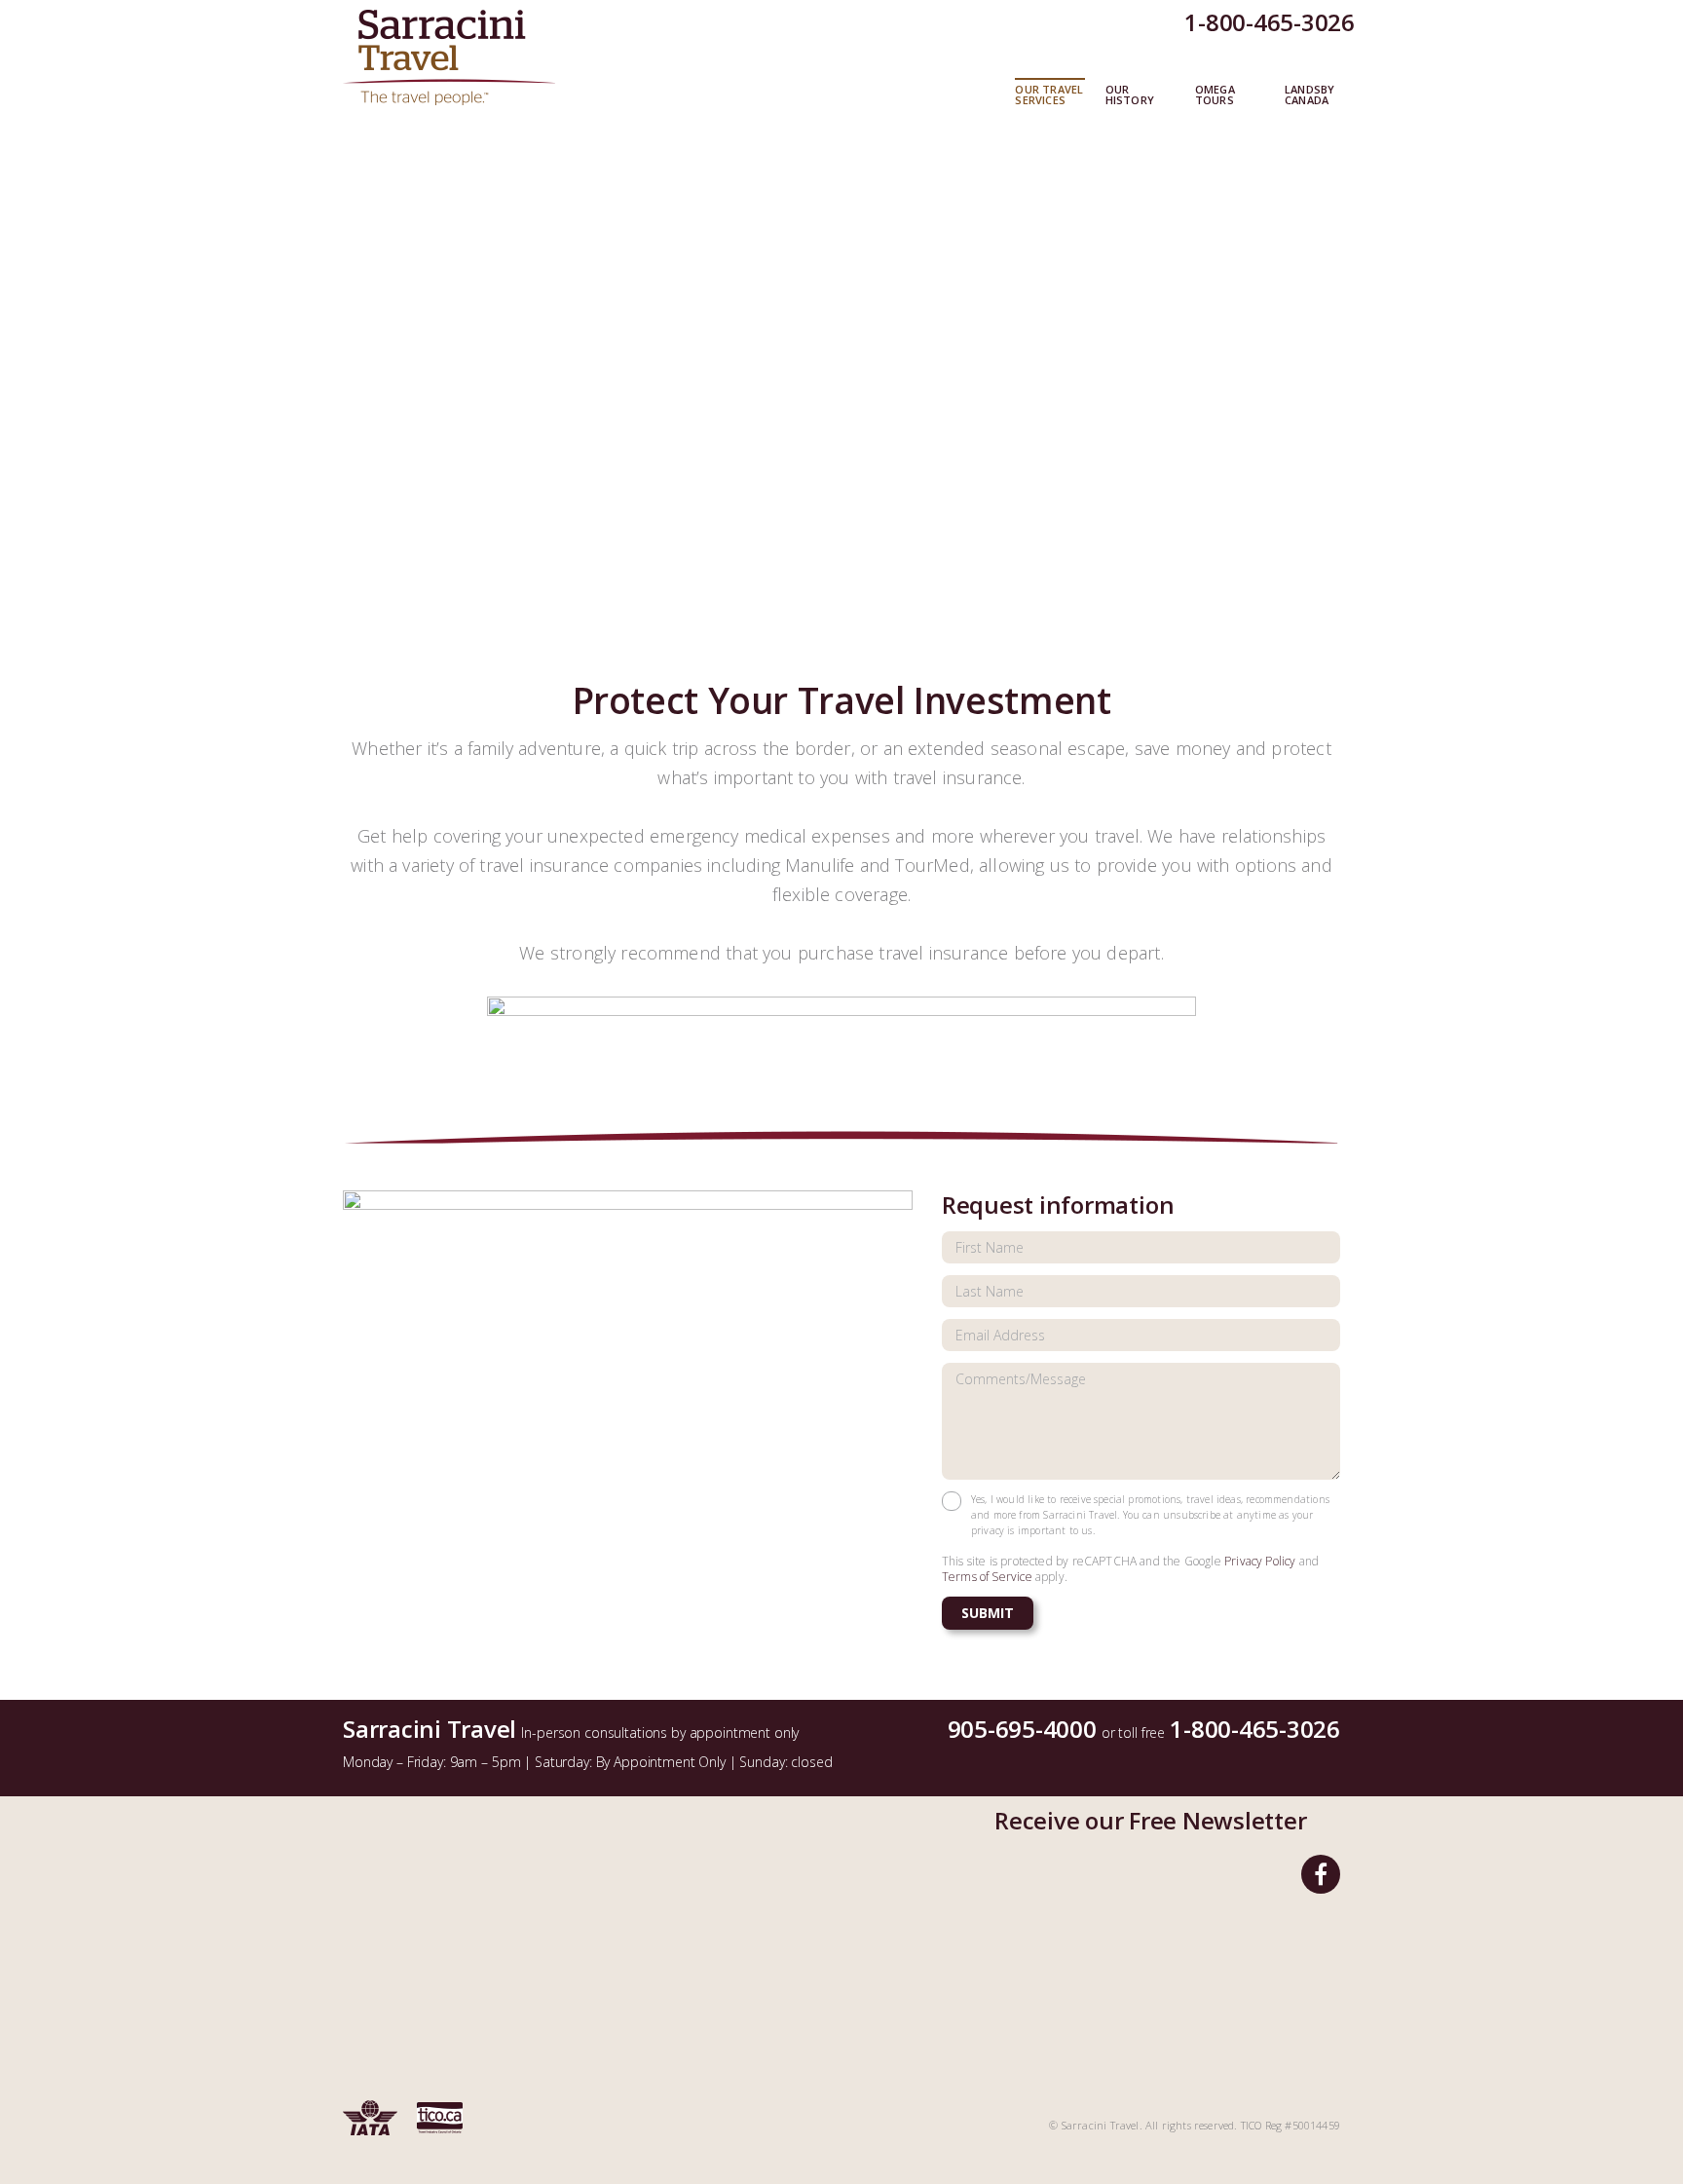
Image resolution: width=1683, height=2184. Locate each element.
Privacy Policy (1260, 1561)
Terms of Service (987, 1577)
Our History (1130, 95)
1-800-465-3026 (1270, 22)
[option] (841, 390)
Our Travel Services (1049, 95)
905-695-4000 (1022, 1729)
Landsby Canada (1309, 95)
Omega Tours (1215, 95)
